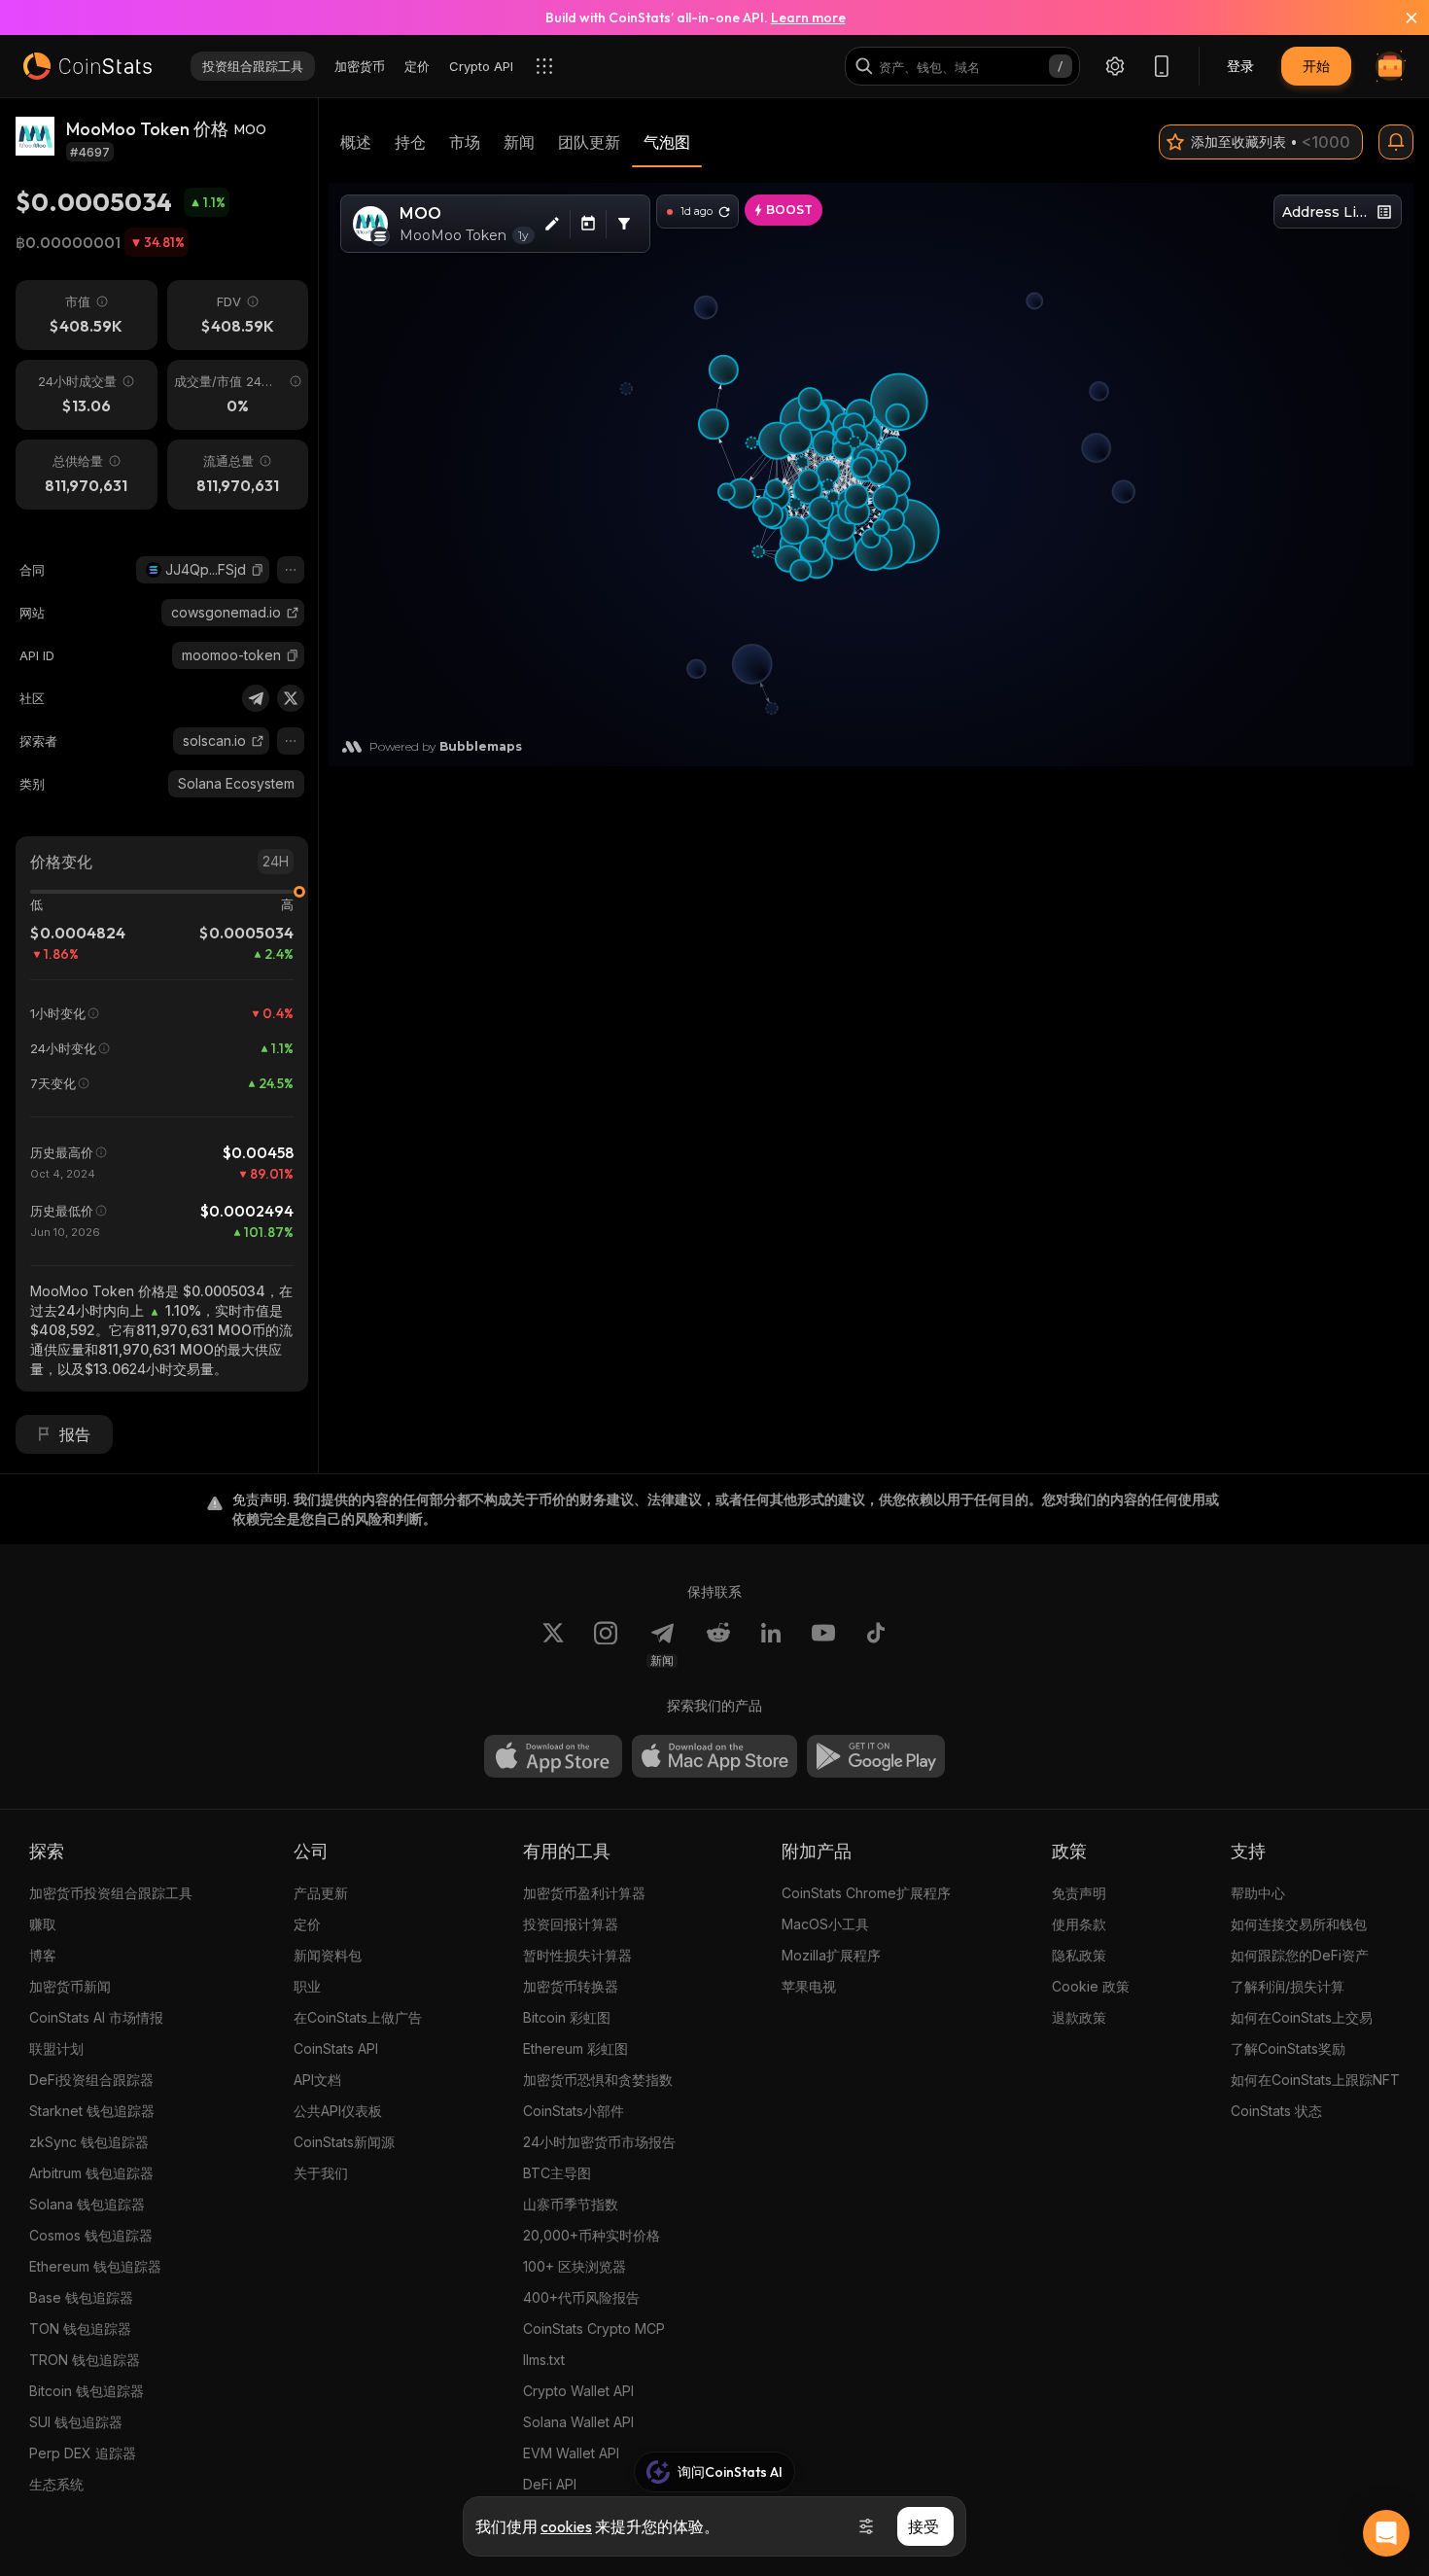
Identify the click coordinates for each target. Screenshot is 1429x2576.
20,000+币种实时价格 (592, 2235)
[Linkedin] (771, 1644)
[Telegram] (256, 698)
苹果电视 (809, 1986)
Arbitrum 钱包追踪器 (91, 2173)
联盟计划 (56, 2048)
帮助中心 (1258, 1893)
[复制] (258, 570)
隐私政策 (1079, 1955)
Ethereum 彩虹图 (575, 2048)
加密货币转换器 (571, 1986)
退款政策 (1079, 2017)
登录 (1240, 66)
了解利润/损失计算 (1288, 1986)
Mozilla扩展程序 (831, 1955)
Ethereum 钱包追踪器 (95, 2266)
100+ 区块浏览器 (575, 2266)
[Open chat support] (1386, 2533)
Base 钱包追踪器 (81, 2297)
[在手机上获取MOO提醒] (1396, 142)
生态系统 (56, 2484)
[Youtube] (823, 1644)
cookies (566, 2526)
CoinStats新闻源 (344, 2142)
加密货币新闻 (70, 1986)
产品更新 (321, 1893)
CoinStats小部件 (574, 2111)
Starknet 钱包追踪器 (92, 2111)
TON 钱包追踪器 (80, 2329)
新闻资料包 (328, 1955)
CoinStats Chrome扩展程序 (866, 1893)
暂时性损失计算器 (577, 1955)
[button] (258, 570)
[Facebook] (876, 1644)
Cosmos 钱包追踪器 (91, 2235)
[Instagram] (606, 1644)
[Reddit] (718, 1644)
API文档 (317, 2080)
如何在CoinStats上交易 (1302, 2017)
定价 (307, 1924)
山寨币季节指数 (571, 2204)
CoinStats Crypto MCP (594, 2329)
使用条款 (1079, 1924)
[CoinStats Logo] (87, 66)
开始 (1316, 66)
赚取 (43, 1924)
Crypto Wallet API (578, 2391)
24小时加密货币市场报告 (599, 2142)
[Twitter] (291, 698)
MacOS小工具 (825, 1924)
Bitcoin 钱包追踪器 (87, 2391)
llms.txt (544, 2360)
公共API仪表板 (338, 2111)
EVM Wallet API (571, 2453)
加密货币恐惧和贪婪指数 (598, 2080)
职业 (307, 1986)
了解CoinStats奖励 (1288, 2048)
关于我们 (321, 2173)
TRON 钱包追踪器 (85, 2360)
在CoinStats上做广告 (358, 2017)
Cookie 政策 (1091, 1986)
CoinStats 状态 (1276, 2111)
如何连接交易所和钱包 (1299, 1924)
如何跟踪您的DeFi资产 (1300, 1955)
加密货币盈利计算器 (584, 1893)
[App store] (553, 1756)
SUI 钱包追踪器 (76, 2422)
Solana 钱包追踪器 (87, 2204)
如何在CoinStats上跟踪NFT (1315, 2080)
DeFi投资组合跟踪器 (91, 2080)
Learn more (808, 18)
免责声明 (1079, 1893)
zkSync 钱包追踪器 (89, 2142)
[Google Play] (876, 1756)
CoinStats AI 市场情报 (96, 2017)
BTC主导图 (557, 2173)
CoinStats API (336, 2048)
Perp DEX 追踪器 (83, 2453)
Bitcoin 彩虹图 (567, 2017)
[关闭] (1400, 18)
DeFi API (550, 2484)
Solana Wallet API (578, 2422)
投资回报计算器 (571, 1924)
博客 (43, 1955)
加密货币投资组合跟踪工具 (111, 1893)
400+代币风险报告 (581, 2297)
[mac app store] (714, 1756)
